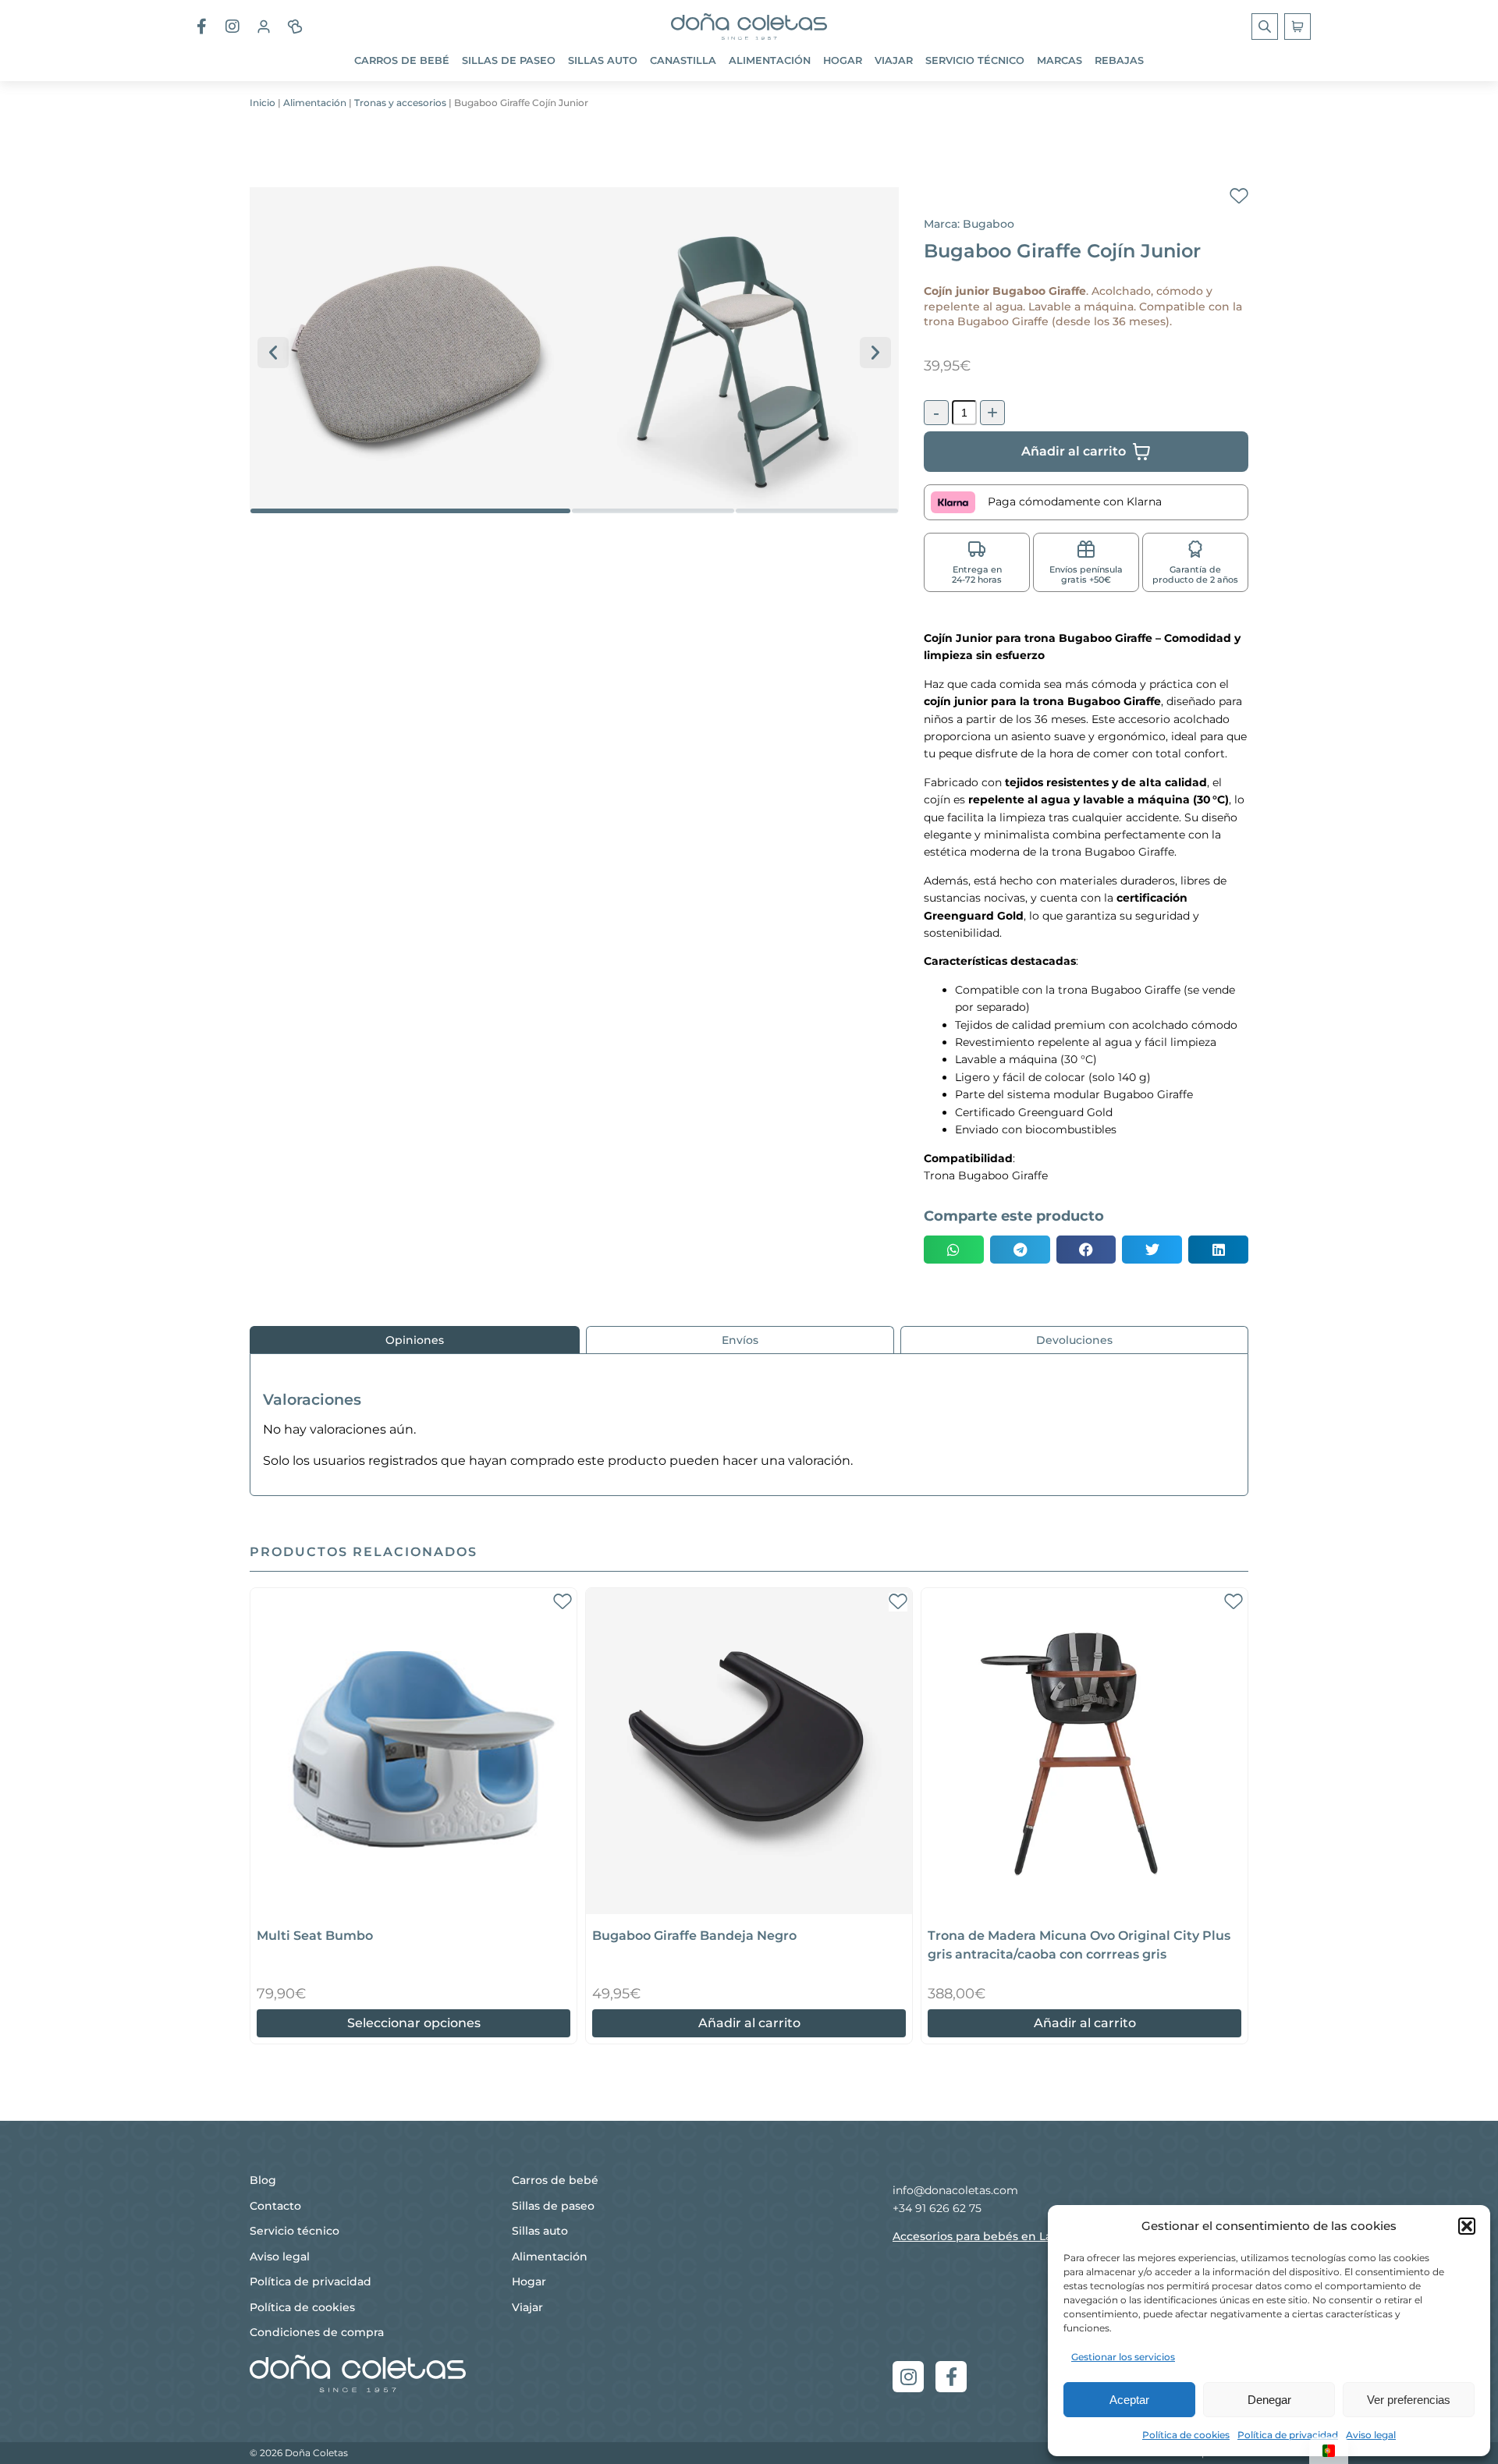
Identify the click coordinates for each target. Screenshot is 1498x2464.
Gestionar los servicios (1123, 2357)
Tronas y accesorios (400, 103)
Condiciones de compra (317, 2332)
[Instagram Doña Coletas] (233, 27)
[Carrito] (1297, 27)
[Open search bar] (1266, 27)
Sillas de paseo (509, 60)
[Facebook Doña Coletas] (201, 27)
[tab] (415, 1340)
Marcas (1060, 60)
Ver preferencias (1409, 2400)
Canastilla (683, 60)
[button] (1467, 2226)
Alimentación (770, 60)
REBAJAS (1119, 60)
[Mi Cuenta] (264, 27)
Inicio (263, 103)
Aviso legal (1371, 2435)
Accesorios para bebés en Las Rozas (992, 2236)
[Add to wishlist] (1239, 197)
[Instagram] (908, 2377)
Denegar (1269, 2400)
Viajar (894, 60)
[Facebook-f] (951, 2377)
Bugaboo (989, 224)
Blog (263, 2180)
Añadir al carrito (749, 2023)
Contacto (275, 2206)
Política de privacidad (1288, 2435)
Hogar (843, 60)
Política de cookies (1186, 2435)
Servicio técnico (975, 60)
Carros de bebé (402, 60)
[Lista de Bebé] (295, 27)
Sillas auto (603, 60)
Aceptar (1129, 2400)
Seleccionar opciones (414, 2023)
